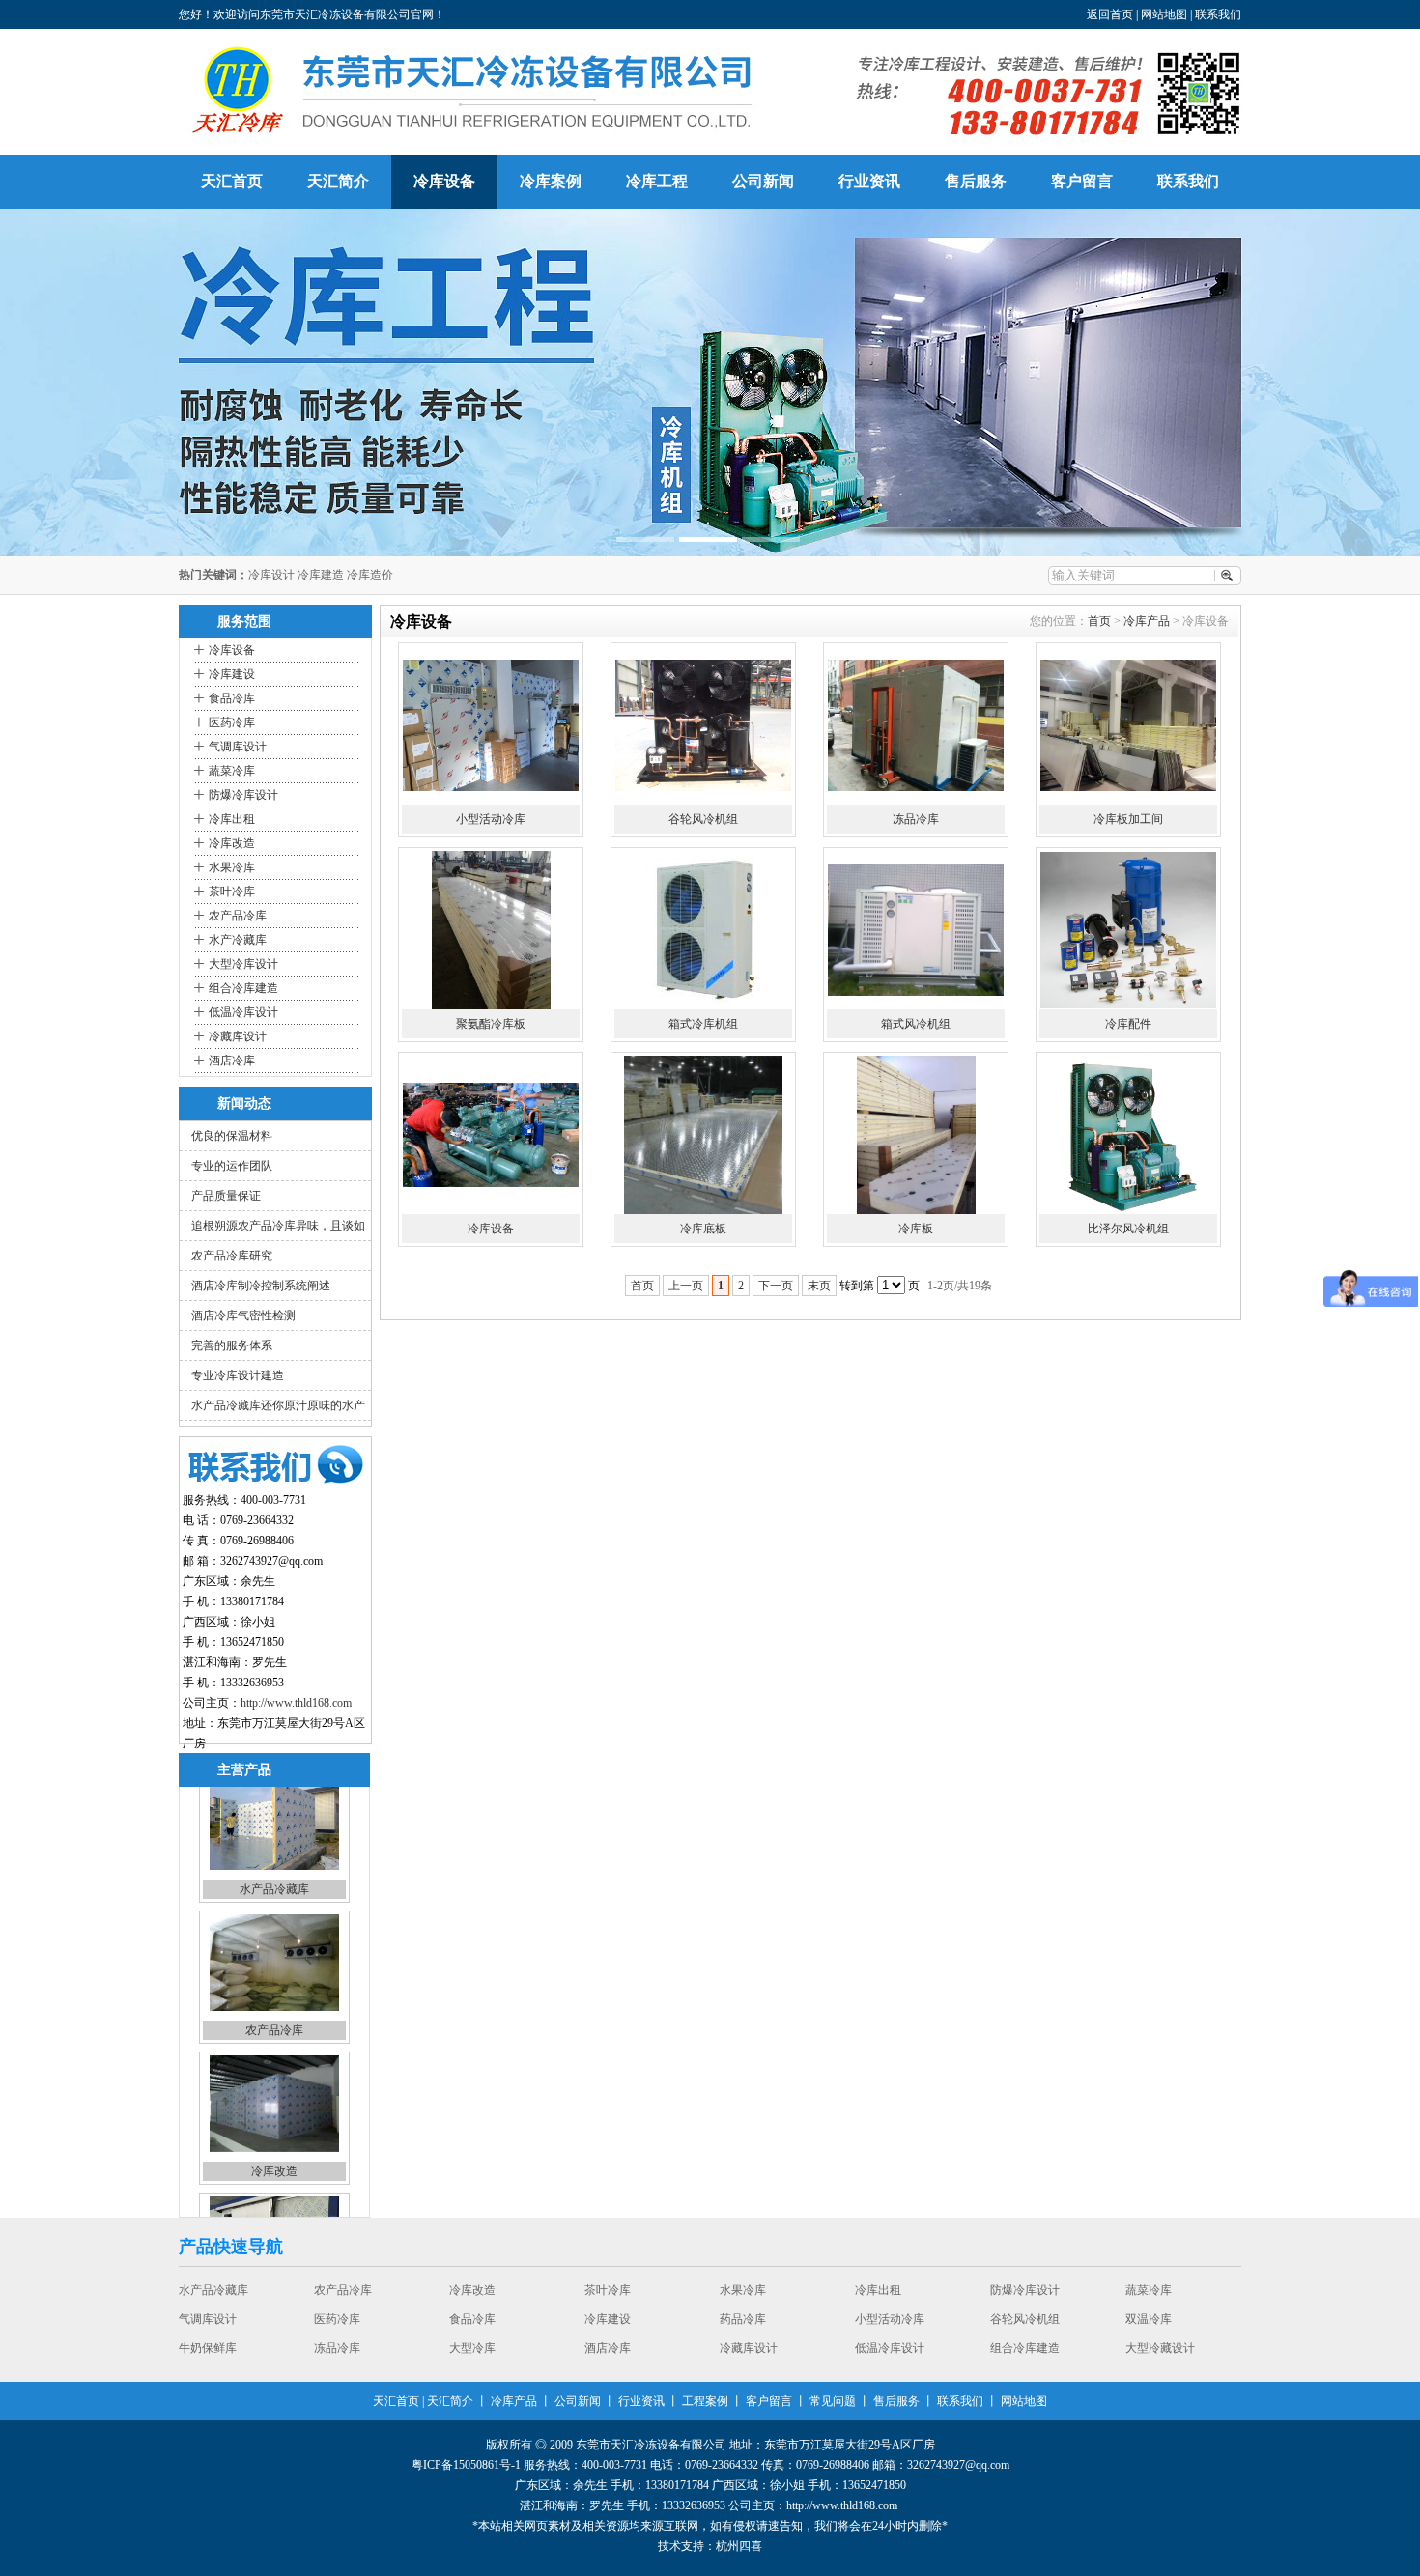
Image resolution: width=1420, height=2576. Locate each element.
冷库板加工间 (1128, 819)
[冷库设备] (491, 1135)
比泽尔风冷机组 (1128, 1229)
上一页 (686, 1286)
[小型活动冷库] (491, 725)
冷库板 (916, 1229)
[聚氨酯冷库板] (491, 930)
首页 (1099, 621)
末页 (819, 1286)
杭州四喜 (739, 2546)
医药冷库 (232, 722)
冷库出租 (232, 819)
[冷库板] (916, 1135)
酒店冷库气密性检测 (243, 1316)
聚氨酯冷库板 (491, 1024)
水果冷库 (232, 867)
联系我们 (1218, 14)
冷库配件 (1128, 1024)
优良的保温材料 (232, 1136)
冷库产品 (1147, 621)
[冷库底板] (703, 1135)
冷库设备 (444, 181)
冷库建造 (321, 575)
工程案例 (705, 2401)
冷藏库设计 (238, 1036)
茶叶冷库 (232, 892)
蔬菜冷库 (232, 771)
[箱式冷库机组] (703, 930)
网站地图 (1164, 14)
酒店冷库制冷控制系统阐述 (261, 1286)
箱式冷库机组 (703, 1024)
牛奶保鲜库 (613, 2321)
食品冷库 (232, 698)
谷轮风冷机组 (703, 819)
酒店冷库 (232, 1061)
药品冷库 (274, 2179)
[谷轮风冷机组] (703, 725)
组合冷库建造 (243, 988)
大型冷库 (878, 2321)
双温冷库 (472, 2321)
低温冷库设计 (243, 1012)
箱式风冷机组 (916, 1024)
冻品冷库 (916, 819)
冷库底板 (703, 1229)
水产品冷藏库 (619, 2350)
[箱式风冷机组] (916, 930)
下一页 (776, 1286)
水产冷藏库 (238, 940)
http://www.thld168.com (296, 1703)
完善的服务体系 (232, 1345)
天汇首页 (232, 181)
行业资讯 (869, 181)
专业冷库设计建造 (238, 1375)
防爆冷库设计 (243, 795)
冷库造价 (370, 575)
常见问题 (833, 2401)
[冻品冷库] (916, 725)
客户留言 (1082, 181)
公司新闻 (763, 181)
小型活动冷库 (491, 819)
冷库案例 (551, 181)
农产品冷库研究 (232, 1256)
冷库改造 (232, 843)
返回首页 (1110, 14)
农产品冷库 (238, 916)
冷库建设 (232, 674)
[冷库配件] (1128, 930)
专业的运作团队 (232, 1166)
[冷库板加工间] (1128, 725)
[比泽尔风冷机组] (1128, 1135)
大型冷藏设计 (484, 2350)
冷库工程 (657, 181)
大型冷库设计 (243, 964)
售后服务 (976, 181)
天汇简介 (338, 181)
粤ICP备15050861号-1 (466, 2465)
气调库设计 (238, 747)
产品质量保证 (226, 1196)
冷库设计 (271, 575)
